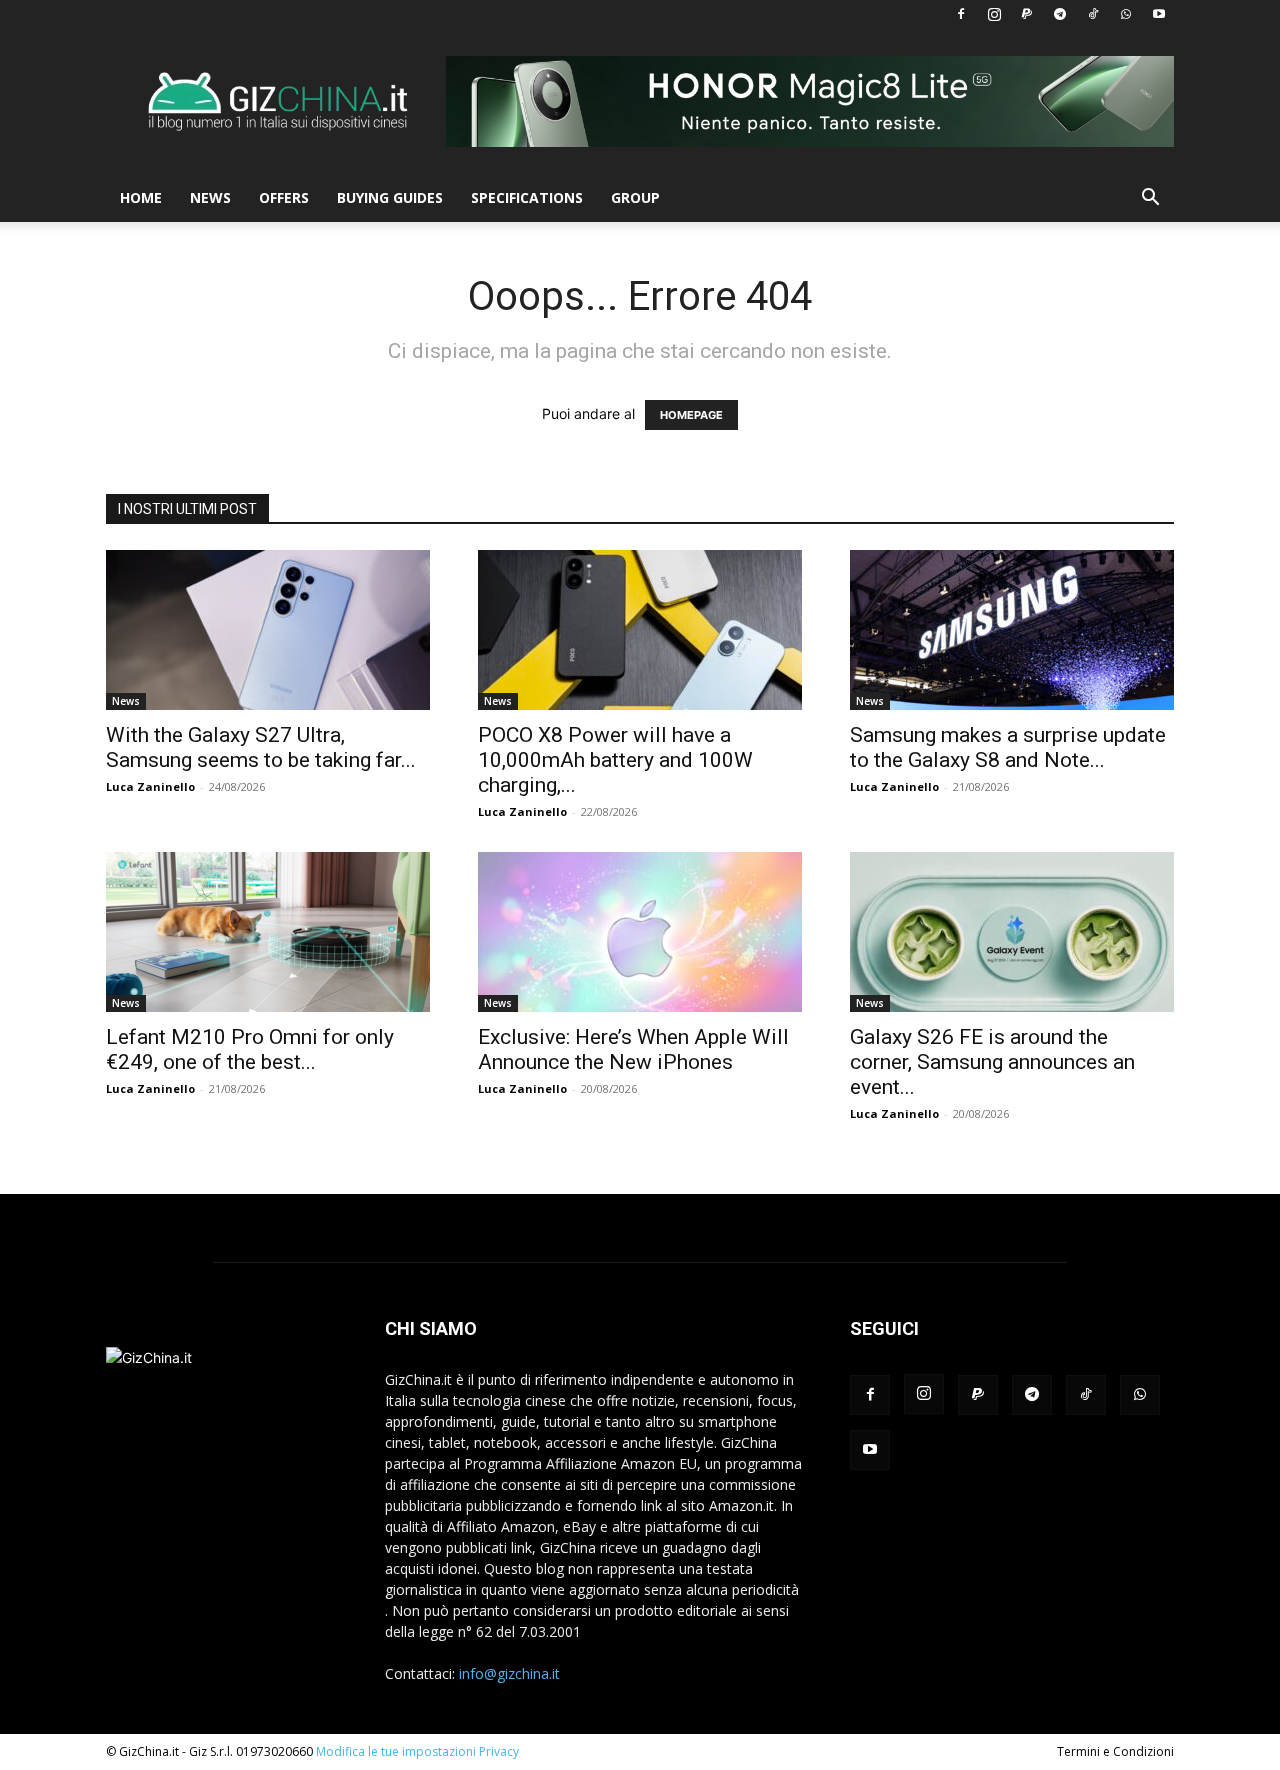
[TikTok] (1093, 14)
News (210, 197)
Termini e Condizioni (1115, 1751)
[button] (1150, 199)
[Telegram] (1060, 14)
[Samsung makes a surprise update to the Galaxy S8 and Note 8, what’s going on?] (1012, 630)
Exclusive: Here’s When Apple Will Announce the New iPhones (633, 1049)
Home (141, 197)
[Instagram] (994, 14)
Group (635, 197)
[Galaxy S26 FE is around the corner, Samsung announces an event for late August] (1012, 932)
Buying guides (390, 197)
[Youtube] (1159, 14)
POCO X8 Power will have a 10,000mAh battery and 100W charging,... (615, 760)
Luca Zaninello (150, 786)
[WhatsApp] (1126, 14)
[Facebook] (961, 14)
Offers (284, 197)
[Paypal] (1027, 14)
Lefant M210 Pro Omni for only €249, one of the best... (250, 1049)
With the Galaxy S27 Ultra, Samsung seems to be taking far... (261, 747)
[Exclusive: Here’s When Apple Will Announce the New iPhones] (640, 932)
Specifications (527, 197)
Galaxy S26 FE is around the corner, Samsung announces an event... (992, 1062)
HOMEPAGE (691, 415)
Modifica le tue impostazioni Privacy (417, 1751)
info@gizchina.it (509, 1673)
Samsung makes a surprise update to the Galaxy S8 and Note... (1008, 747)
